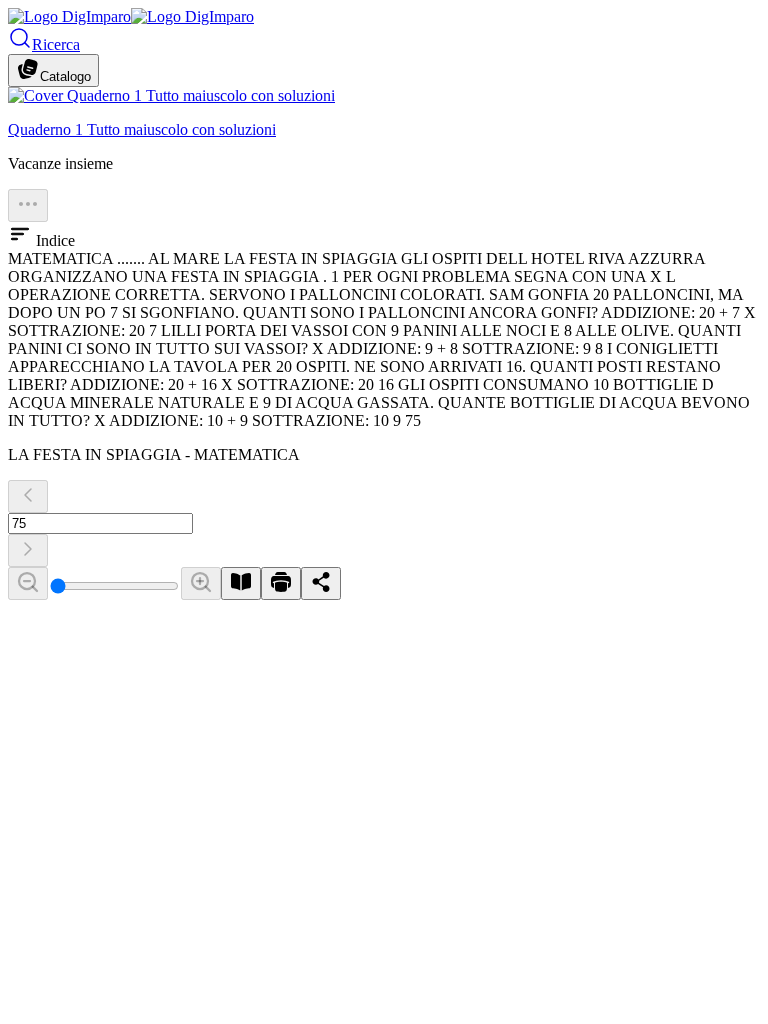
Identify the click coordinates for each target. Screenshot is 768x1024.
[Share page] (321, 583)
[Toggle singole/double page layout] (241, 583)
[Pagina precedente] (28, 496)
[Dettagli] (28, 205)
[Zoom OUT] (28, 583)
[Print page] (281, 583)
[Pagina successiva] (28, 550)
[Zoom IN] (201, 583)
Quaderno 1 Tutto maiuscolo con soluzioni (142, 129)
